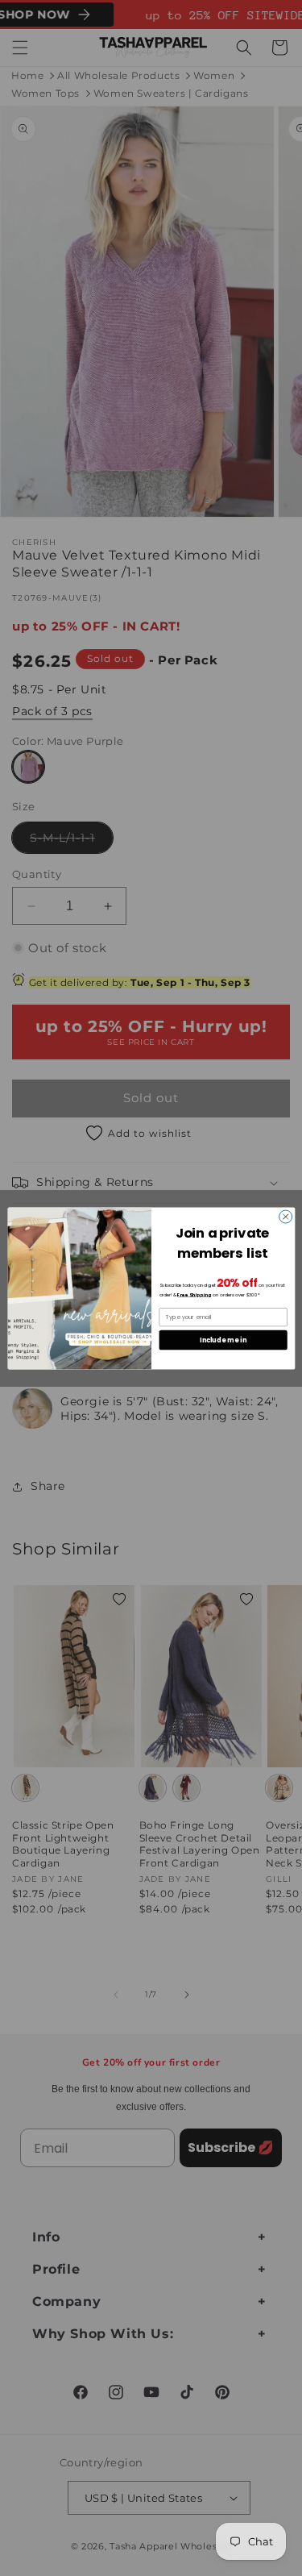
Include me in (223, 1340)
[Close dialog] (285, 1217)
